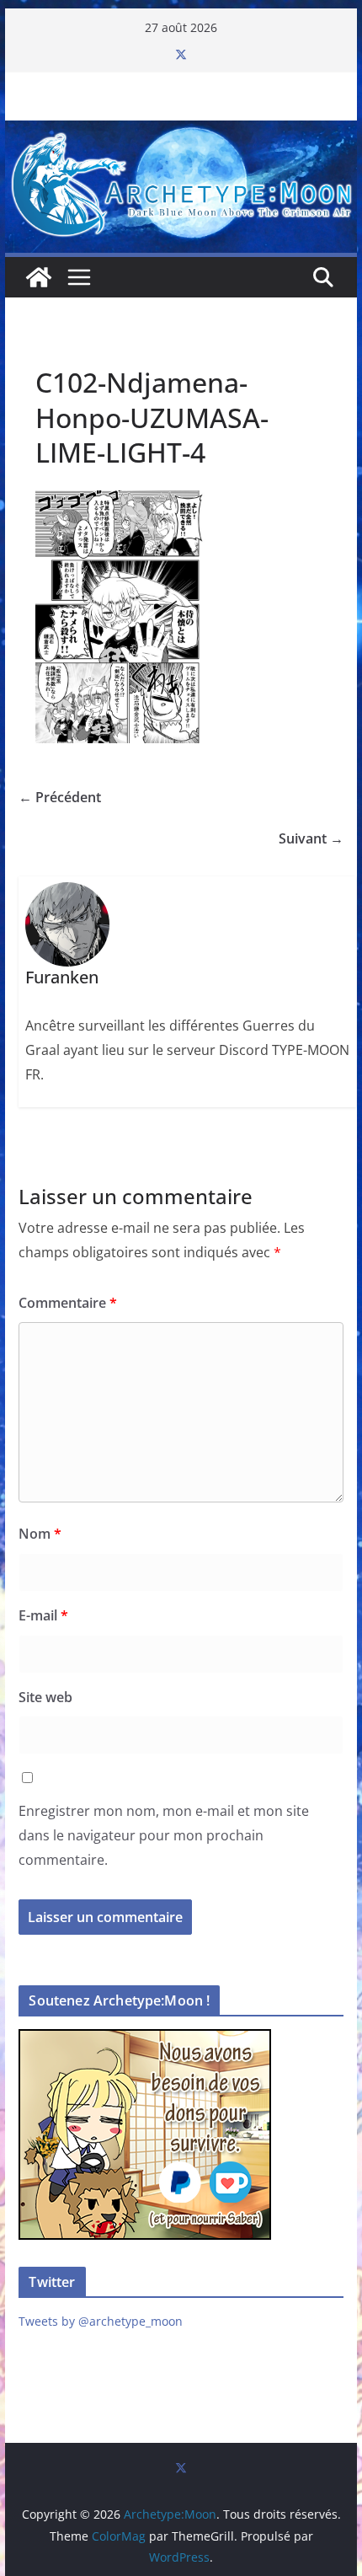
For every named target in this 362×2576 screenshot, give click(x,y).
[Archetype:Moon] (181, 132)
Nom (40, 1534)
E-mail (43, 1615)
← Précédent (60, 797)
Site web (45, 1697)
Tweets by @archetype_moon (101, 2321)
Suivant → (311, 838)
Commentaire (68, 1303)
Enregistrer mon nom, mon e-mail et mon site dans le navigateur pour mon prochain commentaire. (164, 1835)
